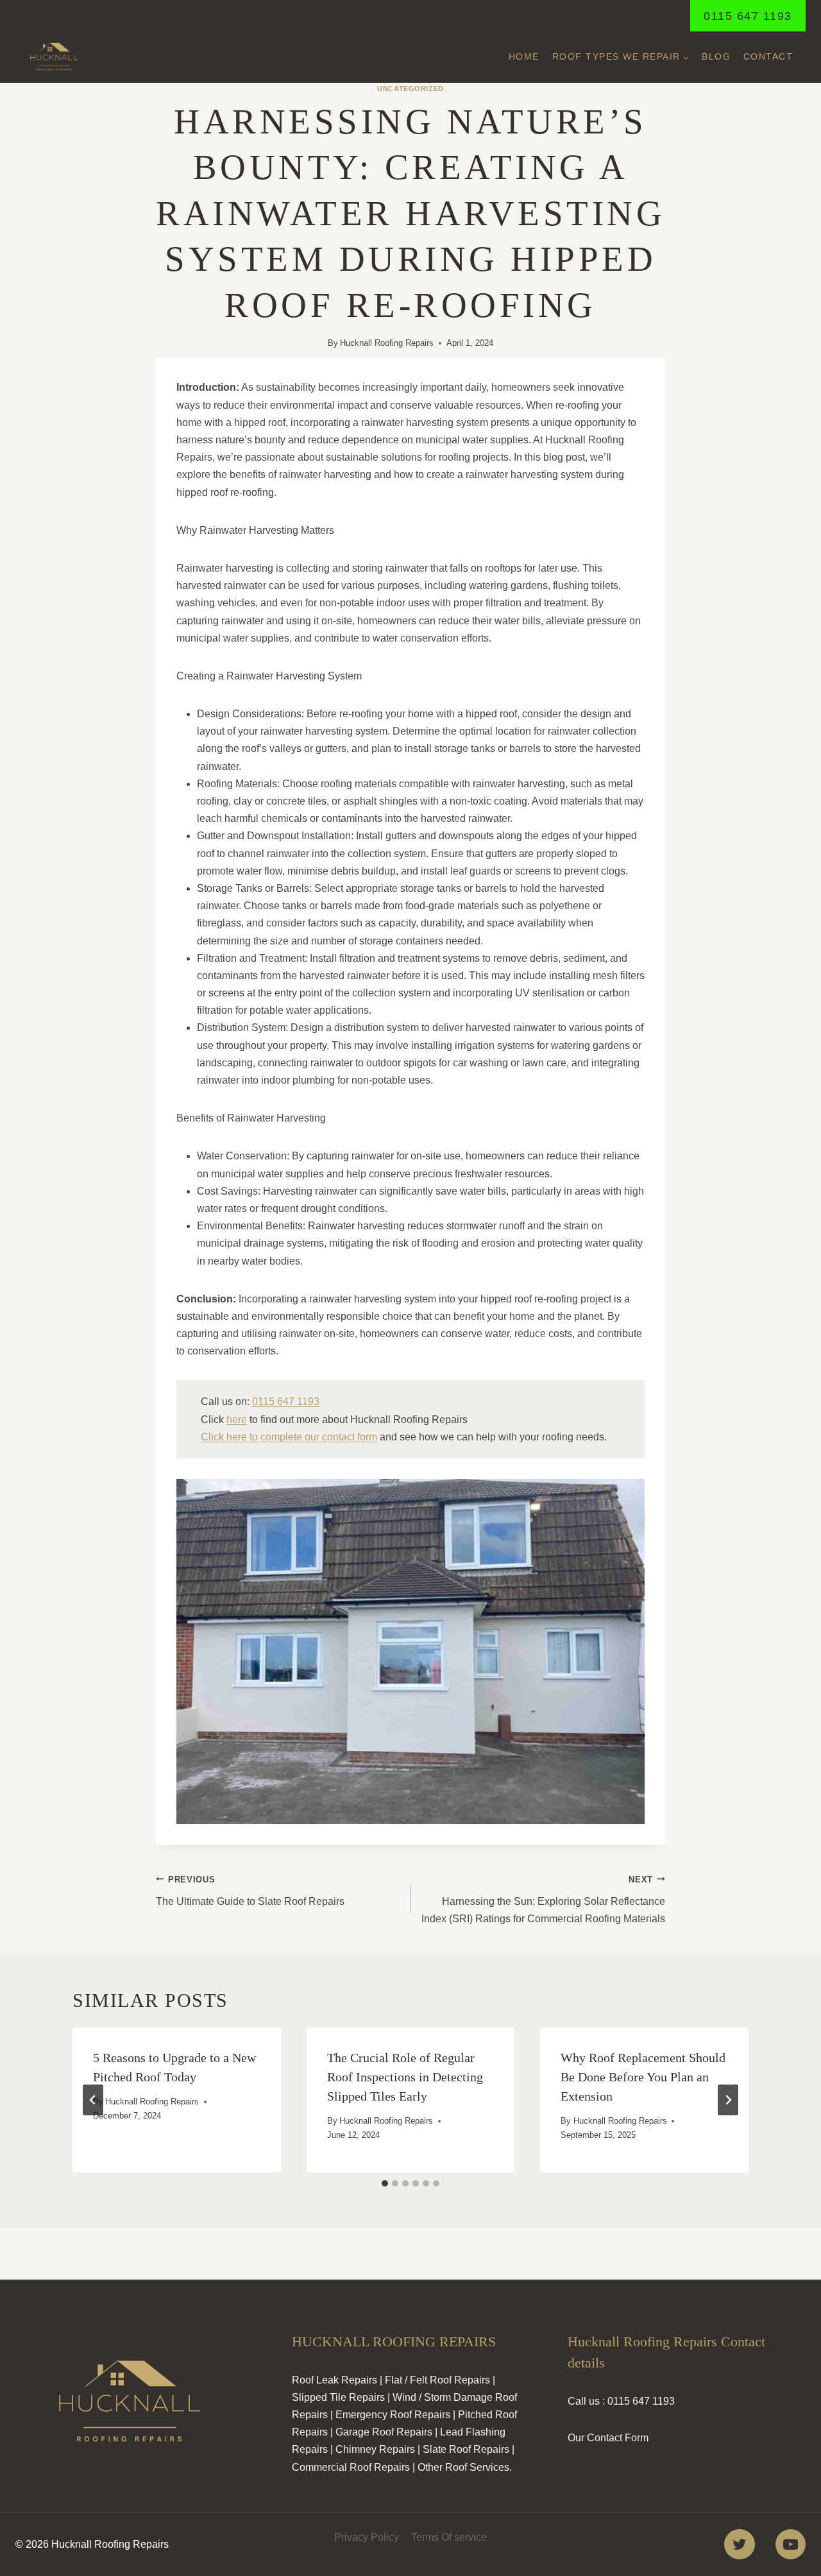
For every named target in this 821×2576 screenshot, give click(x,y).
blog (716, 56)
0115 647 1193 (748, 16)
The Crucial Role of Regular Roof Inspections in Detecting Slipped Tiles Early (405, 2077)
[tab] (385, 2183)
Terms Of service (449, 2537)
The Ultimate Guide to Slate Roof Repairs (250, 1891)
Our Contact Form (608, 2438)
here (237, 1420)
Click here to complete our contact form (289, 1437)
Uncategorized (410, 89)
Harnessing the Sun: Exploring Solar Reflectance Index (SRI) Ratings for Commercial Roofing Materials (543, 1899)
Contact (768, 56)
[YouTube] (791, 2544)
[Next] (728, 2100)
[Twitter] (739, 2544)
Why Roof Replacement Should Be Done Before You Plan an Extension (643, 2077)
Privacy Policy (367, 2537)
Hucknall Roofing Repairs (387, 343)
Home (524, 56)
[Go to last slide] (93, 2100)
